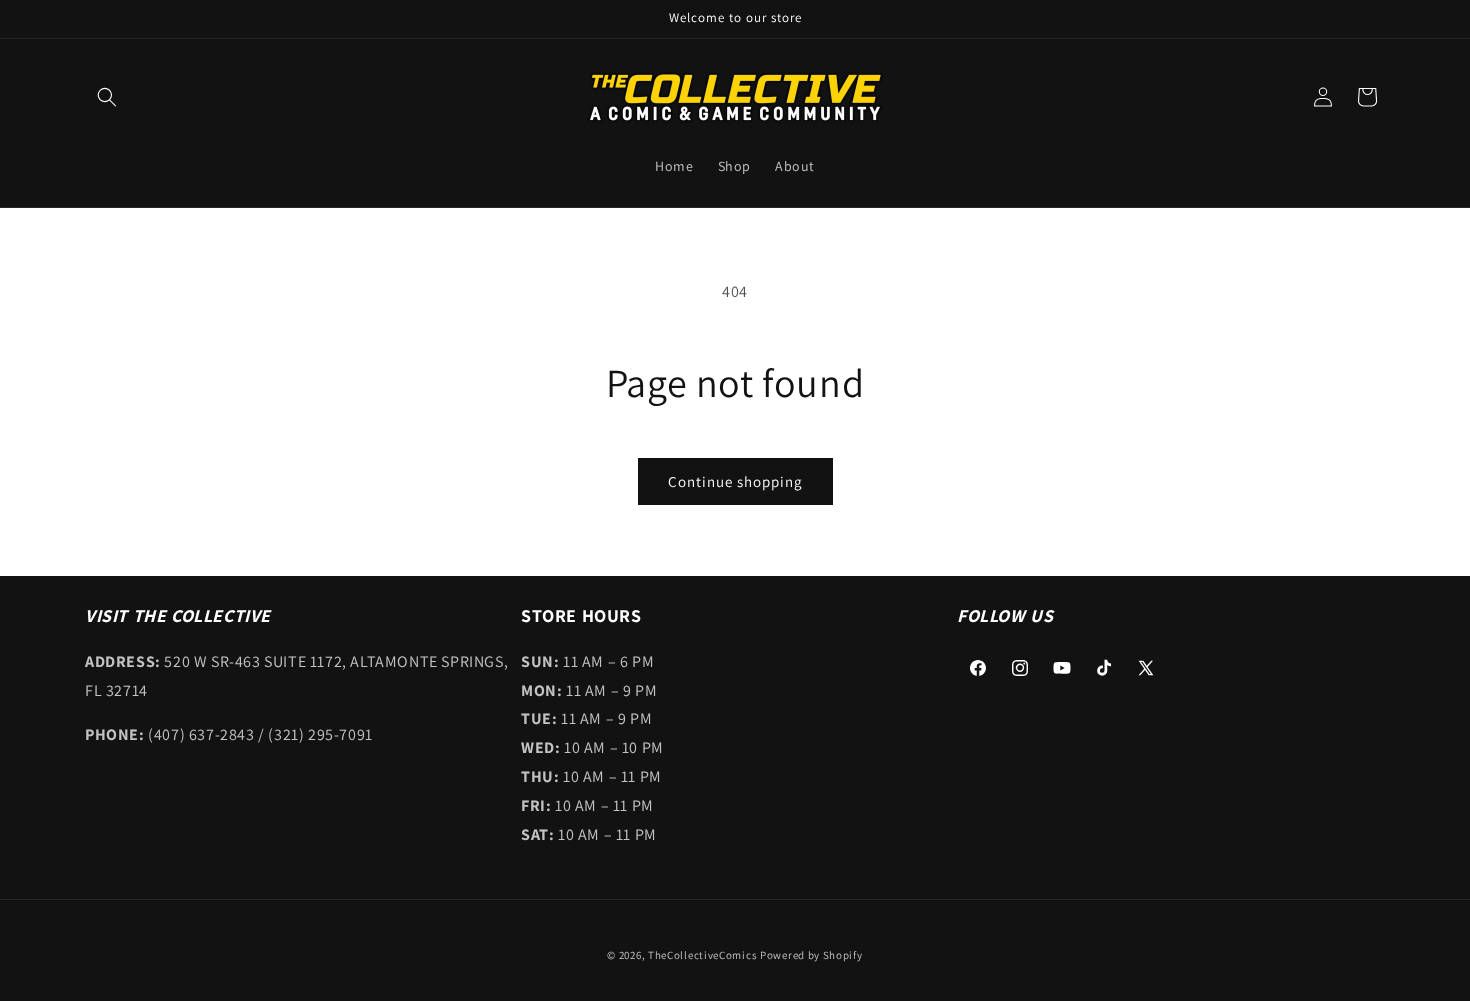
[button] (107, 97)
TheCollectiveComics (702, 955)
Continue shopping (735, 481)
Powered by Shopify (811, 955)
